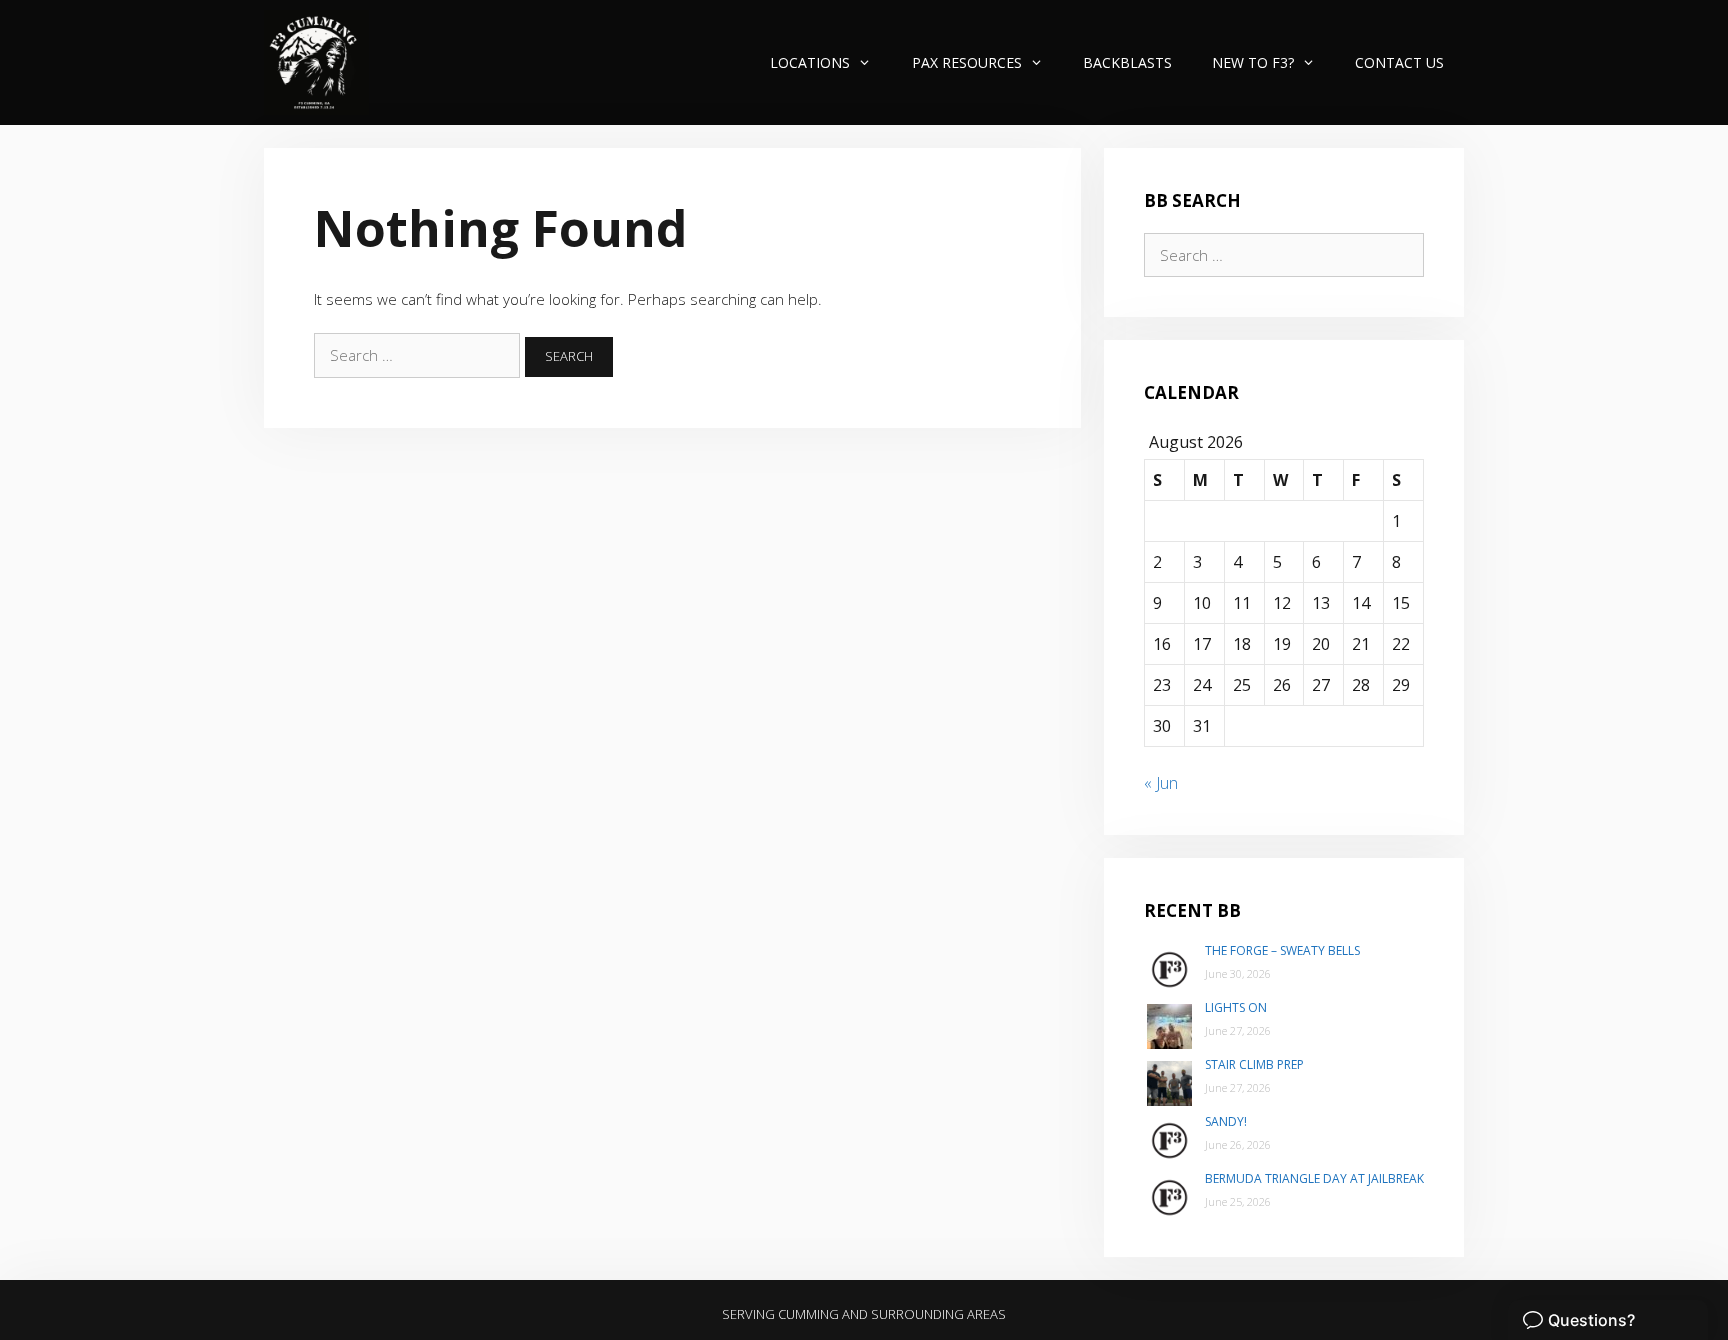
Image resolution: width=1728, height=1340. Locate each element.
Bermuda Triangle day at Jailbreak (1314, 1178)
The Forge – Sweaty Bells (1282, 950)
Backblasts (1127, 62)
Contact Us (1399, 62)
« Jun (1161, 783)
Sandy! (1226, 1121)
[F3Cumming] (316, 62)
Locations (810, 62)
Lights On (1236, 1007)
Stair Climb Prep (1254, 1064)
